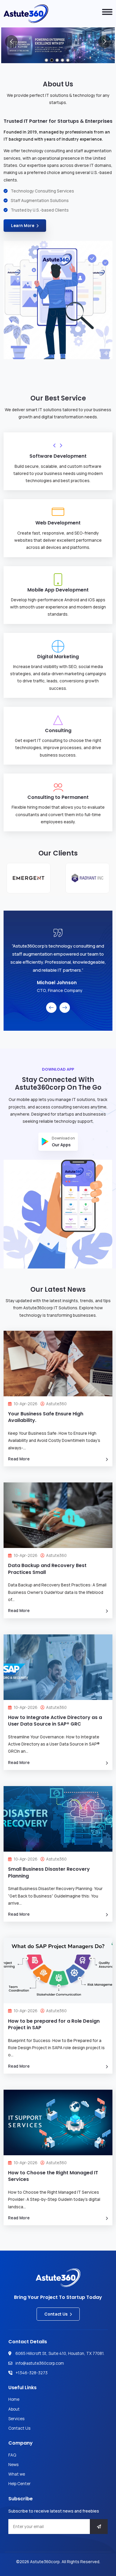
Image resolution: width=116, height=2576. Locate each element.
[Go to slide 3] (57, 60)
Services (16, 2419)
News (13, 2465)
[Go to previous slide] (11, 42)
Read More (19, 1459)
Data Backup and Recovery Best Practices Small (47, 1569)
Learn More (23, 226)
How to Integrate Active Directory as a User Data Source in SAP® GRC (55, 1721)
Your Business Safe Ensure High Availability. (46, 1417)
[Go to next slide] (105, 42)
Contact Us (56, 2314)
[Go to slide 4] (62, 60)
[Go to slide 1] (46, 60)
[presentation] (51, 1008)
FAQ (12, 2455)
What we (17, 2474)
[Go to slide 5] (68, 60)
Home (14, 2399)
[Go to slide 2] (52, 60)
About (14, 2409)
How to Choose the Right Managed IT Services (53, 2176)
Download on (63, 1142)
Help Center (19, 2484)
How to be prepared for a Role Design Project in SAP (54, 2024)
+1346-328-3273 (32, 2373)
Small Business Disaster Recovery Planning (49, 1872)
